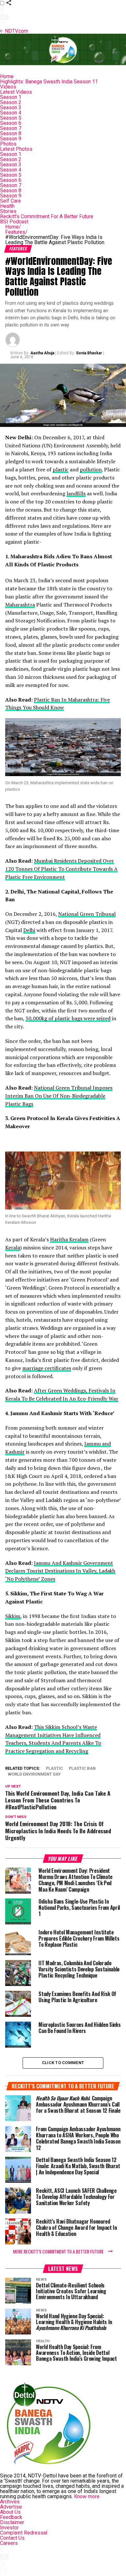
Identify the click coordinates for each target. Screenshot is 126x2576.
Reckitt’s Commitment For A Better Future (47, 216)
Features (16, 232)
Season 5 (11, 118)
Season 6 (11, 123)
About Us (10, 2512)
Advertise (11, 2507)
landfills (76, 493)
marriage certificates (47, 1368)
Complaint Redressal (24, 2533)
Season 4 (11, 113)
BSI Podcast (14, 222)
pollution (91, 469)
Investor (9, 2528)
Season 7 (11, 128)
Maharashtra (20, 605)
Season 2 (11, 102)
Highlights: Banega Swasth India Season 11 (49, 82)
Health (7, 206)
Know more (87, 2496)
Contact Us (12, 2538)
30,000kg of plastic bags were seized (68, 1018)
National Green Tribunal (87, 914)
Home (7, 76)
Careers (9, 2543)
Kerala (13, 1247)
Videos (8, 87)
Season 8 (11, 133)
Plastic (54, 1769)
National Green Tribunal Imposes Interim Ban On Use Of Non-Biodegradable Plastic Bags (59, 1096)
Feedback (11, 2517)
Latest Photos (16, 149)
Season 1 (11, 97)
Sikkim (13, 1616)
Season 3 (11, 107)
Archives (10, 2502)
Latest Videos (16, 92)
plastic (61, 469)
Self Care (10, 201)
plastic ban (82, 1769)
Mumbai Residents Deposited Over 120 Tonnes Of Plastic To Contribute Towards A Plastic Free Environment (61, 869)
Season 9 (11, 139)
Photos (8, 144)
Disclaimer (12, 2522)
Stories (8, 211)
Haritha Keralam (69, 1239)
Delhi (29, 930)
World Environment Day (34, 1774)
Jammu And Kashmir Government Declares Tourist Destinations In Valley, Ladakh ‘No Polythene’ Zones (60, 1571)
